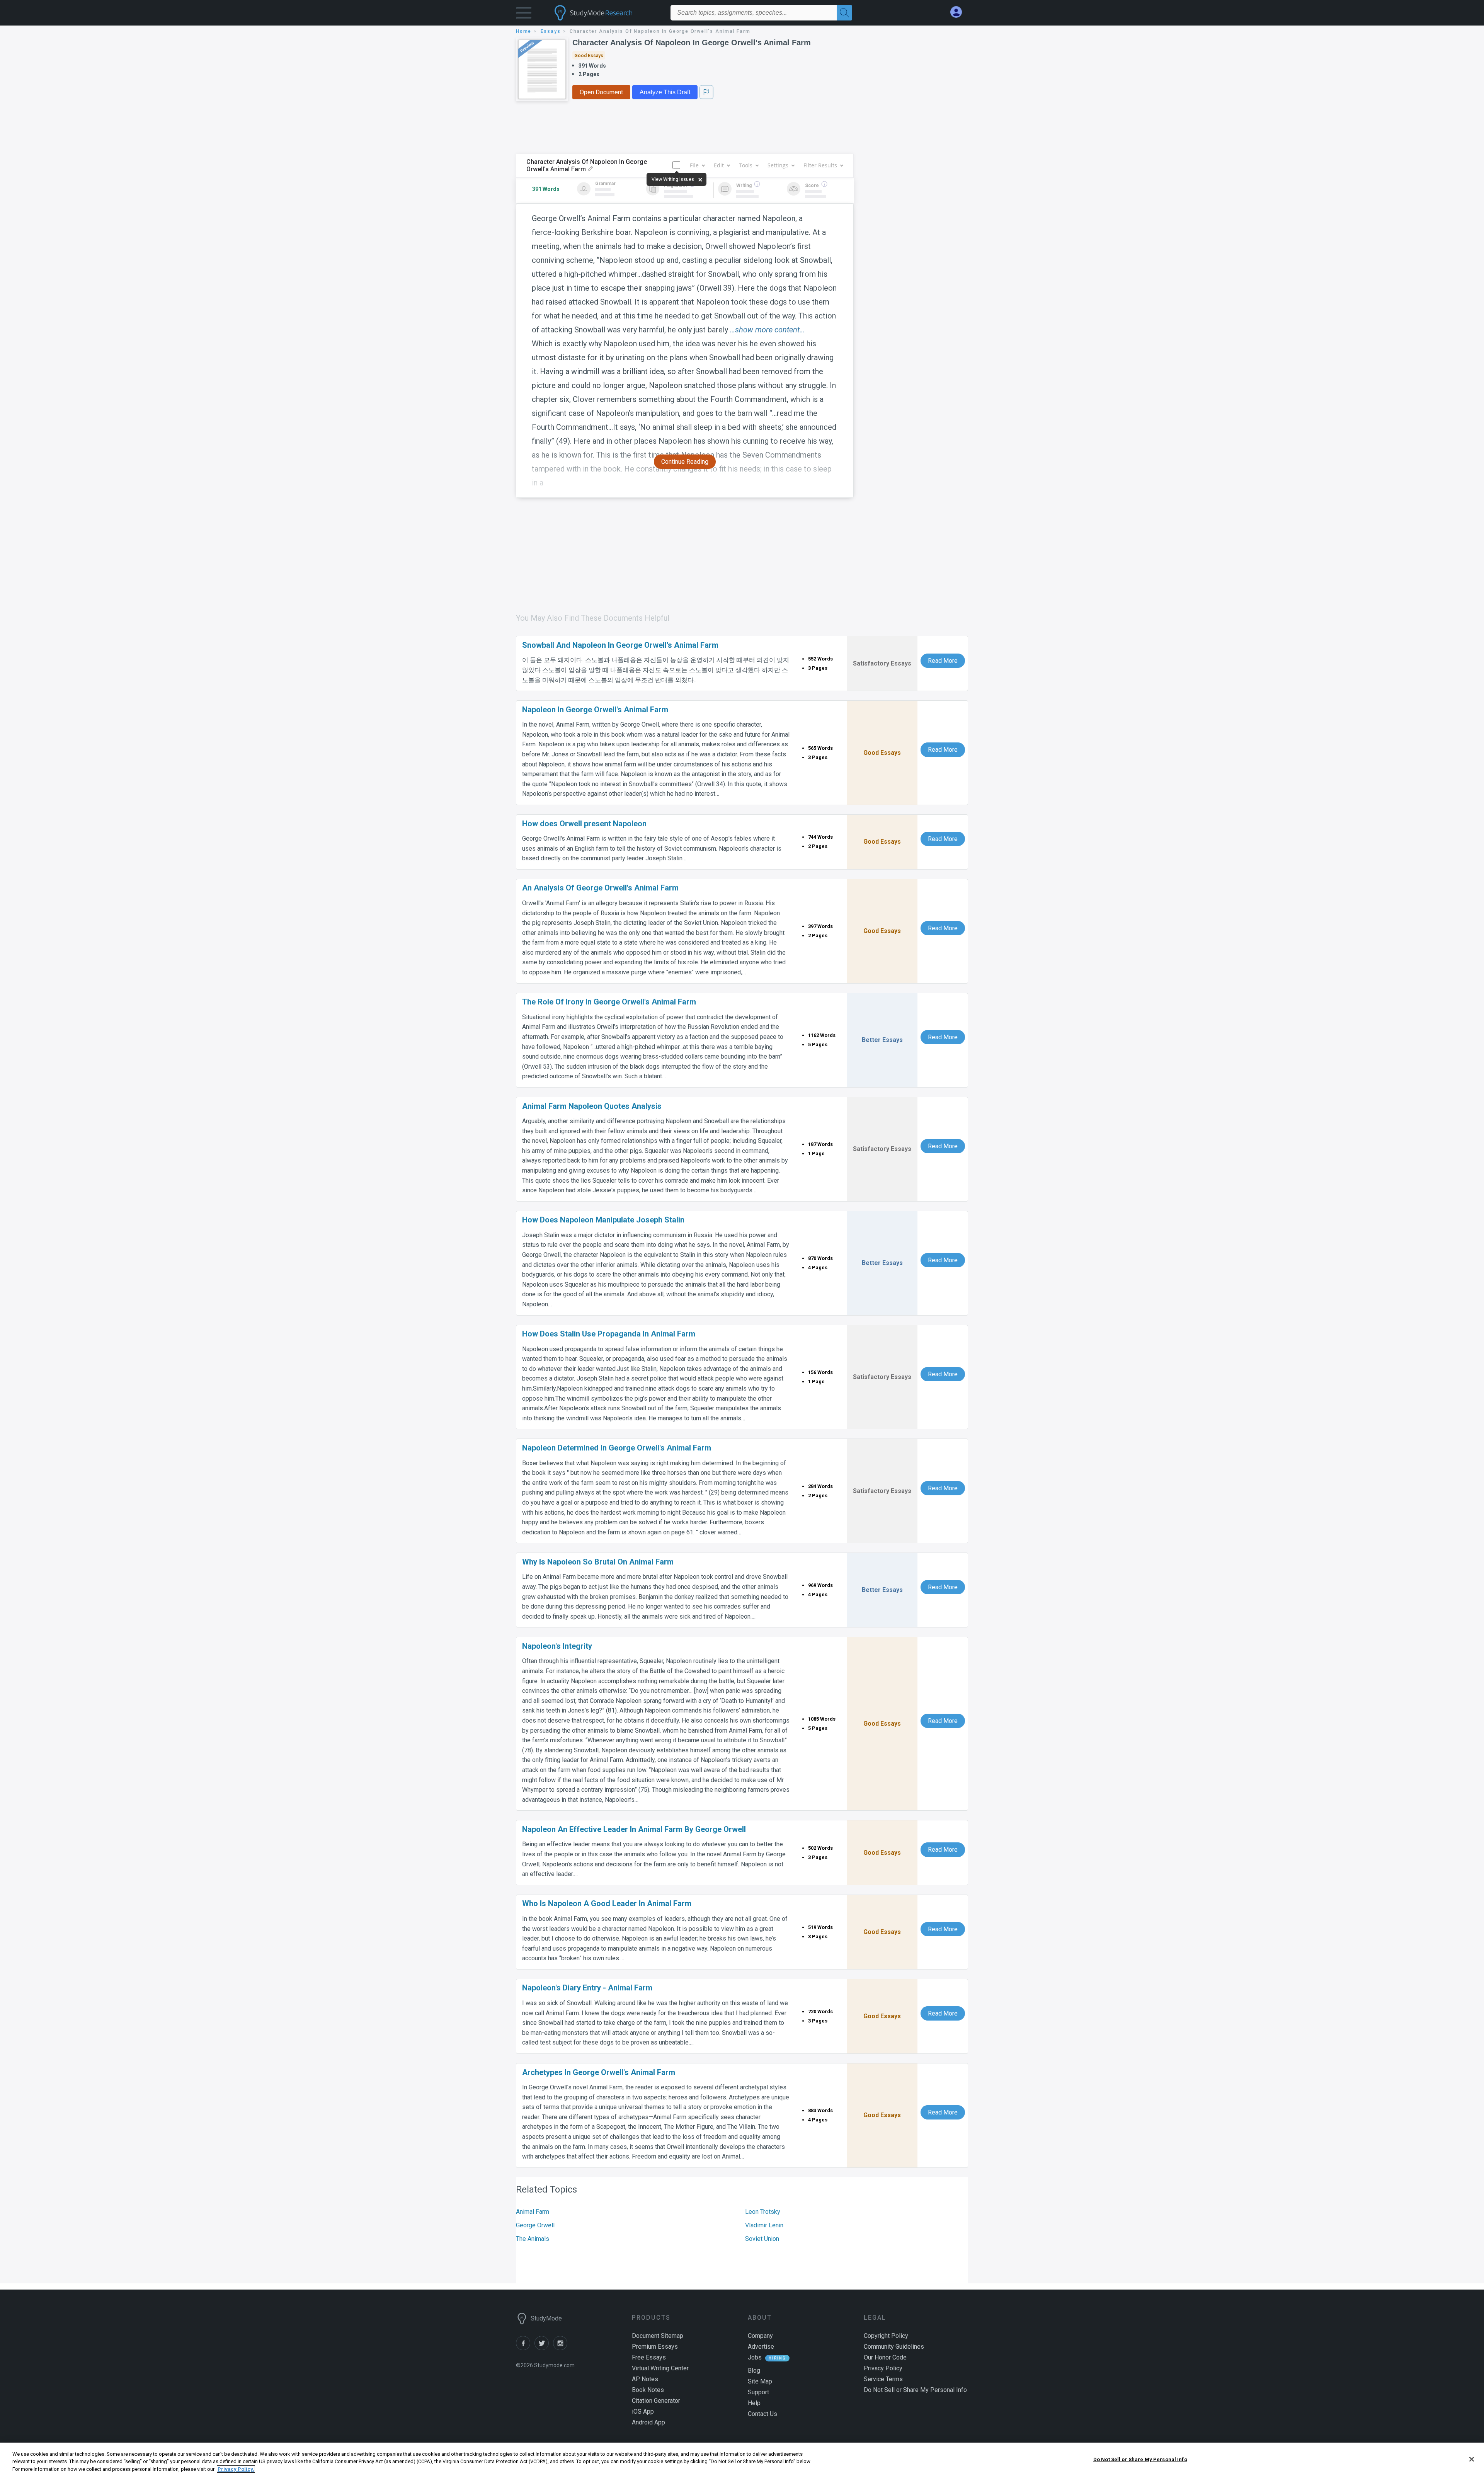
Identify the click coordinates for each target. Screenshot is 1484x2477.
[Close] (1472, 2459)
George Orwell (535, 2225)
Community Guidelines (894, 2347)
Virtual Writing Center (660, 2368)
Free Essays (649, 2357)
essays (551, 31)
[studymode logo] (607, 13)
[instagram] (562, 2348)
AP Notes (645, 2379)
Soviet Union (762, 2239)
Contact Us (762, 2414)
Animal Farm (533, 2212)
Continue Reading (685, 462)
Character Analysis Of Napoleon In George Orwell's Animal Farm (692, 43)
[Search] (844, 13)
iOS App (643, 2411)
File (694, 165)
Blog (754, 2371)
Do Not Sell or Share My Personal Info (1140, 2459)
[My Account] (959, 12)
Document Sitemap (658, 2336)
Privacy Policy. (236, 2469)
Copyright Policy (886, 2336)
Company (760, 2336)
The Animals (533, 2239)
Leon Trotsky (763, 2212)
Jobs (755, 2357)
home (524, 31)
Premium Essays (655, 2347)
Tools (746, 165)
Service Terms (883, 2379)
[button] (524, 14)
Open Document (601, 92)
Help (754, 2403)
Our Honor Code (885, 2357)
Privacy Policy (883, 2368)
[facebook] (525, 2348)
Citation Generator (656, 2401)
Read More (943, 661)
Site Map (760, 2381)
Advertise (761, 2347)
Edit (719, 165)
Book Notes (648, 2390)
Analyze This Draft (665, 92)
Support (758, 2392)
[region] (742, 2460)
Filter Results (820, 165)
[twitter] (544, 2348)
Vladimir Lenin (764, 2225)
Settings (778, 165)
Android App (648, 2422)
